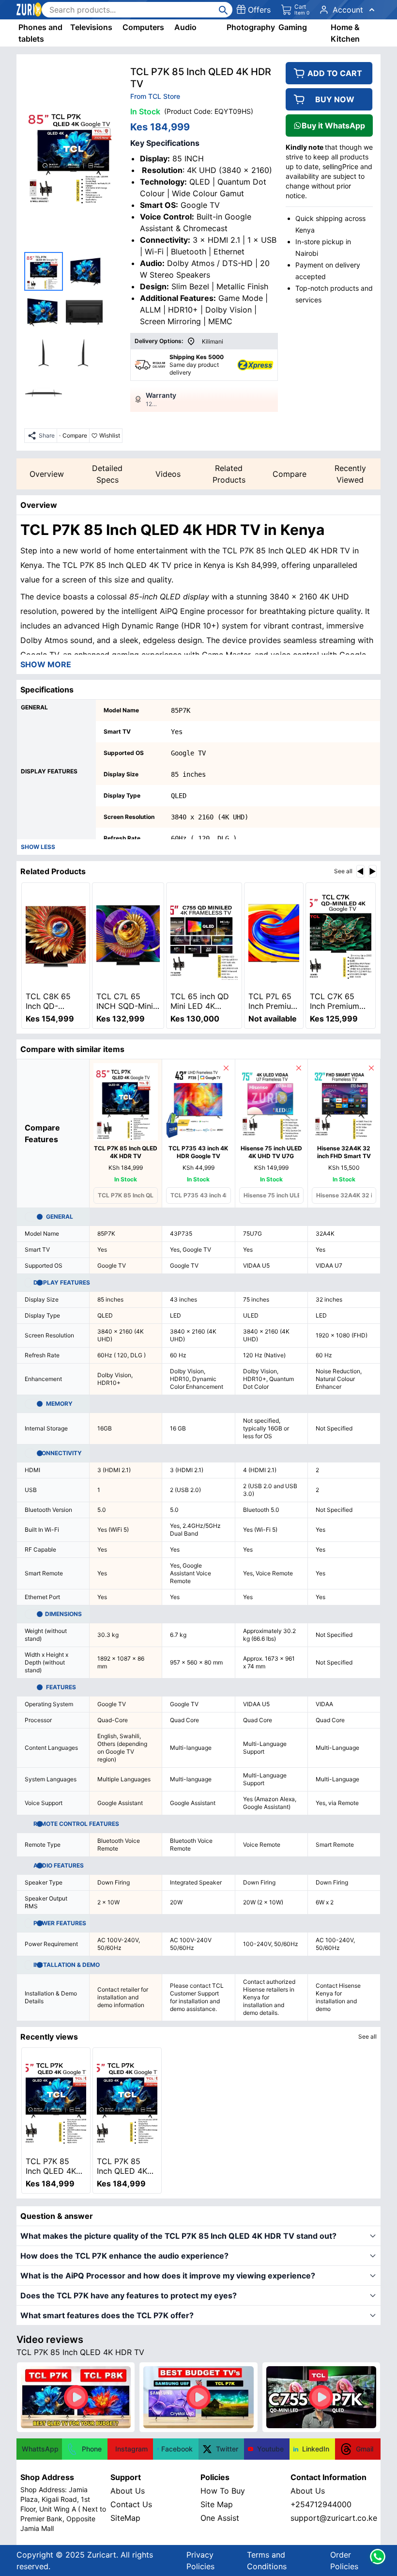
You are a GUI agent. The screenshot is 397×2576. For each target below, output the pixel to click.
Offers (259, 10)
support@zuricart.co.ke (334, 2518)
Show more (46, 664)
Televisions (91, 27)
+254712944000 (321, 2504)
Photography (251, 27)
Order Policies (344, 2560)
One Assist (220, 2518)
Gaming (293, 27)
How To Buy (223, 2491)
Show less (38, 847)
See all (343, 871)
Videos (168, 474)
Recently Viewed (350, 474)
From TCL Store (155, 96)
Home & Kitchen (345, 33)
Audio (185, 27)
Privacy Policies (200, 2560)
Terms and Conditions (267, 2560)
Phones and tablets (40, 33)
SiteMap (125, 2518)
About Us (128, 2491)
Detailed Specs (107, 474)
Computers (143, 27)
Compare (290, 474)
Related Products (229, 474)
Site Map (217, 2504)
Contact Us (131, 2504)
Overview (47, 474)
